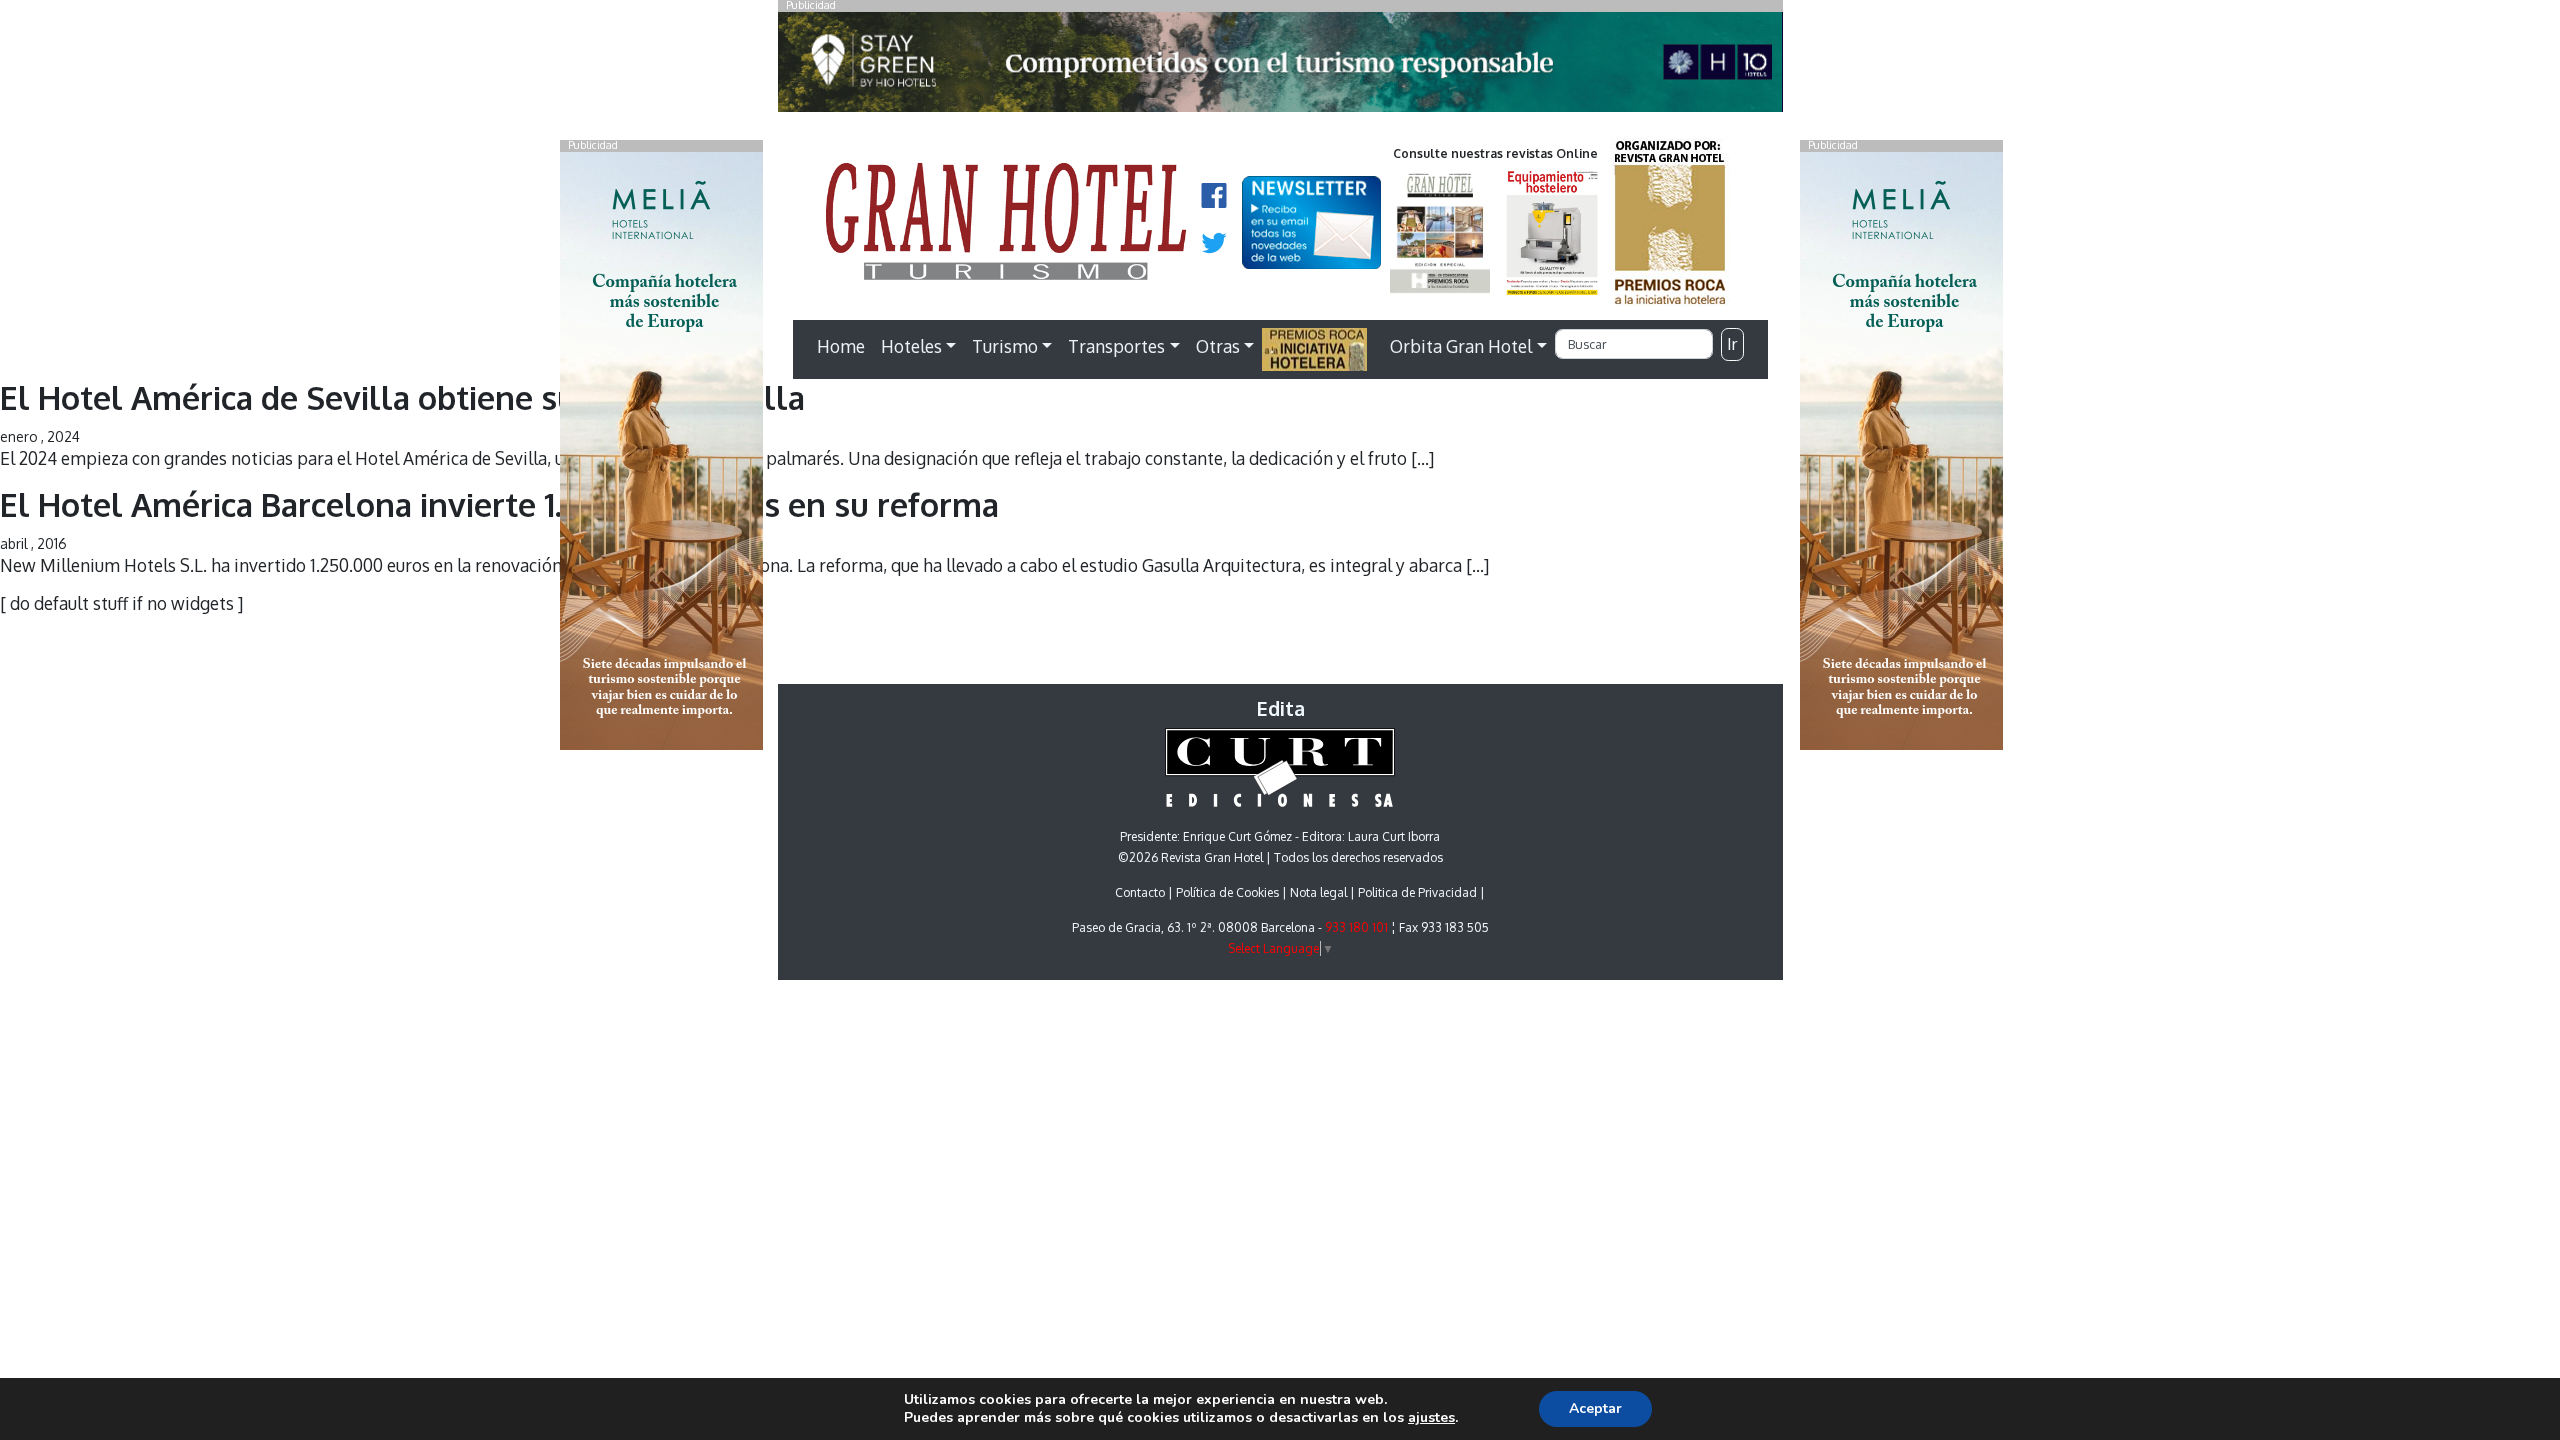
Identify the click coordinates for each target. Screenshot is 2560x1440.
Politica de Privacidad (1417, 892)
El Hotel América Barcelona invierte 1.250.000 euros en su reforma (499, 504)
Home (841, 346)
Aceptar (1595, 1408)
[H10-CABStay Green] (1280, 67)
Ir (1732, 344)
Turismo (1005, 346)
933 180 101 (1356, 927)
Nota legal (1318, 892)
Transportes (1116, 346)
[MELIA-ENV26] (1901, 449)
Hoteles (911, 346)
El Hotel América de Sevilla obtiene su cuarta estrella (402, 397)
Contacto (1140, 892)
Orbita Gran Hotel (1461, 346)
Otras (1218, 346)
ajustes (1431, 1418)
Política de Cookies (1227, 892)
